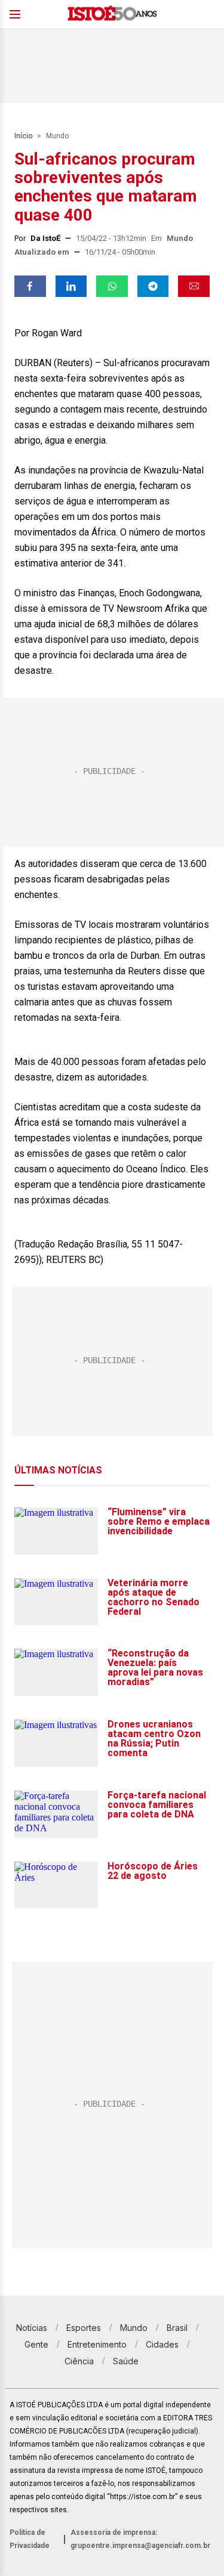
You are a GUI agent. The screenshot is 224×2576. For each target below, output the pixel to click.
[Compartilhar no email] (194, 286)
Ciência (79, 2361)
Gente (36, 2344)
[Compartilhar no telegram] (153, 286)
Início (23, 136)
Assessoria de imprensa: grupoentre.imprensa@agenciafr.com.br (140, 2539)
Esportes (84, 2328)
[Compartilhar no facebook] (30, 286)
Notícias (32, 2328)
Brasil (177, 2328)
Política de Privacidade (30, 2539)
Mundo (57, 136)
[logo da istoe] (112, 15)
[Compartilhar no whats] (112, 286)
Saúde (126, 2361)
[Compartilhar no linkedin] (71, 286)
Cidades (162, 2344)
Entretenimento (97, 2344)
